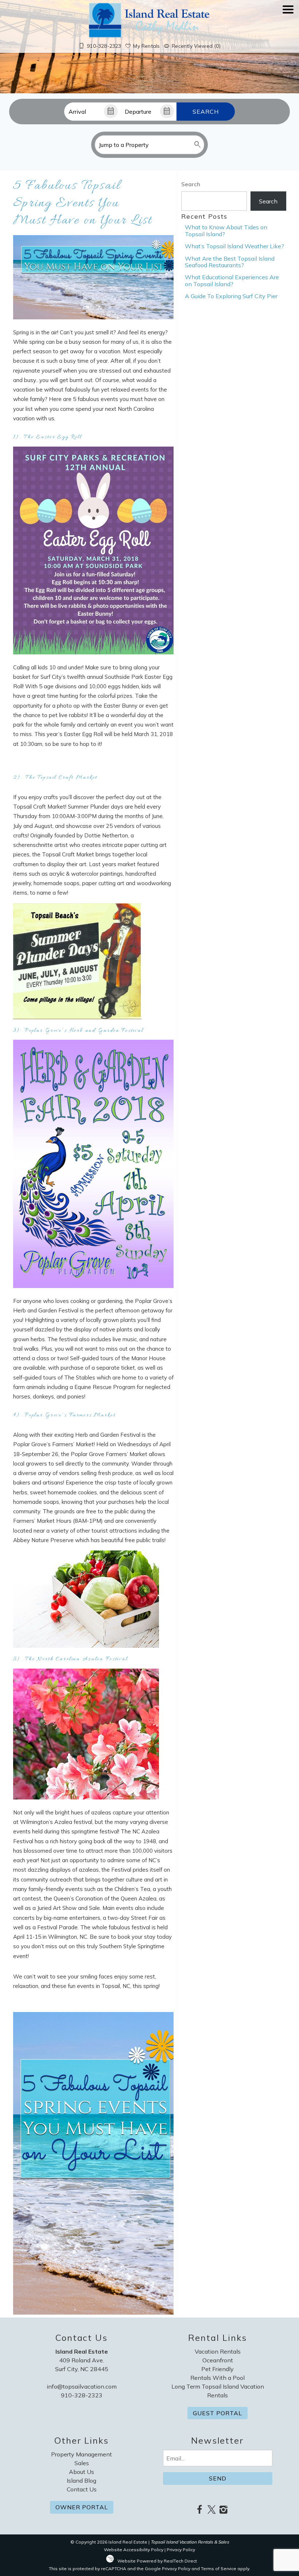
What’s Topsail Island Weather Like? (234, 246)
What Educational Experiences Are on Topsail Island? (232, 280)
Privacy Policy (181, 2550)
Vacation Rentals (218, 2351)
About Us (81, 2472)
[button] (288, 30)
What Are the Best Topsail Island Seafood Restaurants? (230, 262)
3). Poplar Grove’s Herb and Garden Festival (79, 1031)
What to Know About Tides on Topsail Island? (226, 230)
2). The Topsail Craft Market (57, 778)
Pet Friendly (218, 2369)
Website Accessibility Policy (134, 2550)
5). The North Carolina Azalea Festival (72, 1659)
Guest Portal (218, 2413)
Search (206, 112)
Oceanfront (218, 2360)
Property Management (81, 2454)
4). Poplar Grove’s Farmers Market (64, 1415)
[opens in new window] (200, 2510)
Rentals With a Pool (218, 2378)
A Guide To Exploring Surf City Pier (231, 296)
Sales (82, 2463)
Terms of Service (219, 2569)
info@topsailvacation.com (82, 2386)
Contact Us (82, 2489)
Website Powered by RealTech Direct (157, 2561)
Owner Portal (82, 2507)
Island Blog (81, 2480)
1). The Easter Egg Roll (48, 437)
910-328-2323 (82, 2395)
